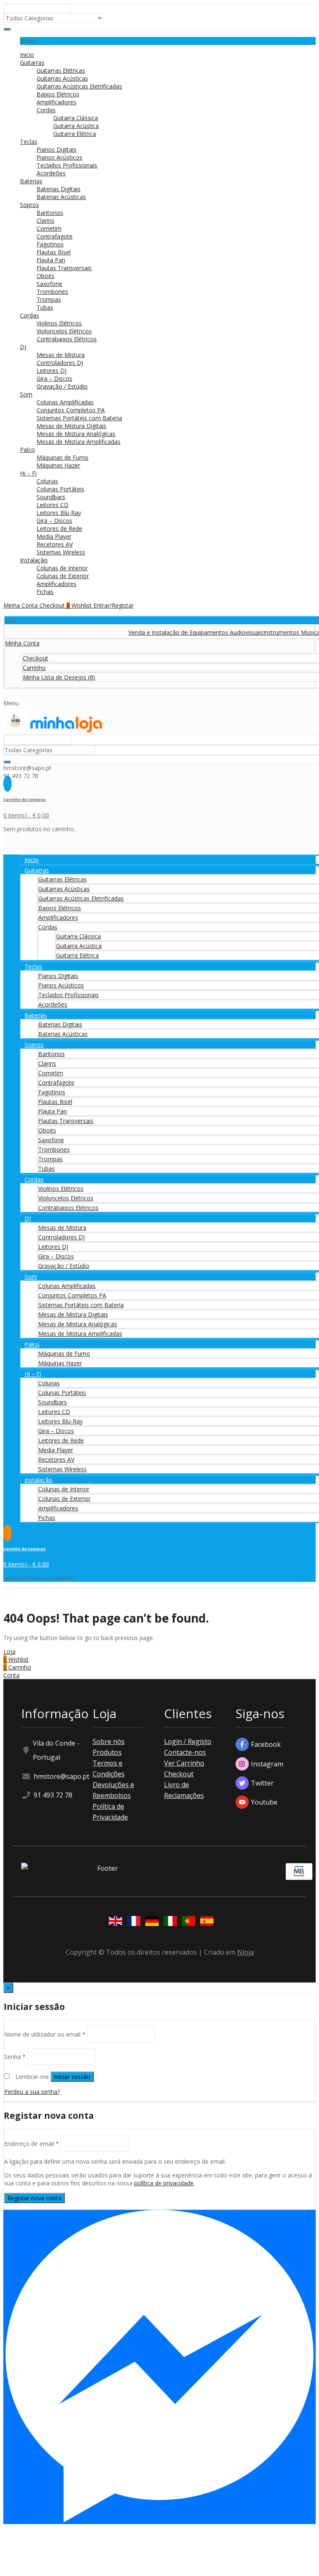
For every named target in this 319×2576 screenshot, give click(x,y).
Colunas (47, 481)
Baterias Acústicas (61, 197)
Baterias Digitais (59, 189)
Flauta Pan (51, 260)
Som (26, 394)
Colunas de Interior (62, 568)
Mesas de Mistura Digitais (71, 426)
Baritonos (50, 213)
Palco (27, 449)
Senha (15, 2056)
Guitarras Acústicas (62, 78)
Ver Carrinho (184, 1763)
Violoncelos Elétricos (64, 331)
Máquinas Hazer (58, 465)
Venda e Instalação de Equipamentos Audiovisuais (177, 632)
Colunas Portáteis (60, 489)
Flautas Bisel (54, 252)
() (59, 677)
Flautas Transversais (64, 268)
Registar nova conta (34, 2198)
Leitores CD (53, 505)
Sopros (29, 205)
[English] (114, 1922)
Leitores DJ (52, 371)
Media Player (54, 536)
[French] (132, 1922)
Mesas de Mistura (61, 355)
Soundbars (51, 497)
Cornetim (49, 228)
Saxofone (49, 284)
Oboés (45, 276)
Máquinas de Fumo (63, 457)
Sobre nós (109, 1741)
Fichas (45, 592)
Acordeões (51, 173)
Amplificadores (56, 102)
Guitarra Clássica (76, 118)
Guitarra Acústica (76, 126)
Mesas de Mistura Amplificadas (79, 442)
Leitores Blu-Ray (59, 513)
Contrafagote (55, 236)
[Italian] (169, 1922)
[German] (150, 1922)
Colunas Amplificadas (65, 402)
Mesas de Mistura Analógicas (76, 434)
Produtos (107, 1752)
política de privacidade (164, 2183)
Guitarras (32, 63)
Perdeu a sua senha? (32, 2092)
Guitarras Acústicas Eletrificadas (79, 86)
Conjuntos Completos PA (71, 410)
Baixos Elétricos (58, 94)
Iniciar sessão (72, 2077)
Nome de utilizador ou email (45, 2034)
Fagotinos (50, 244)
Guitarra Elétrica (75, 134)
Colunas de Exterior (63, 576)
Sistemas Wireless (61, 552)
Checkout (179, 1774)
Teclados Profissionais (67, 165)
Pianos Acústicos (59, 157)
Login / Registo (188, 1741)
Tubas (45, 307)
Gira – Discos (54, 378)
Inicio (27, 55)
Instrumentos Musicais (274, 632)
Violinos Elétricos (59, 323)
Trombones (52, 292)
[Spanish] (205, 1922)
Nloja (245, 1952)
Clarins (45, 220)
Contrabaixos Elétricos (67, 339)
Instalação (34, 560)
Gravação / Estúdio (62, 386)
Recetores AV (55, 544)
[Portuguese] (187, 1922)
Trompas (49, 299)
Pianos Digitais (56, 149)
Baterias (31, 181)
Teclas (29, 142)
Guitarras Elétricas (61, 70)
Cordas (46, 110)
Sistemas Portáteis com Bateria (79, 418)
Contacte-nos (185, 1752)
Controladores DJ (60, 363)
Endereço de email (32, 2143)
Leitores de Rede (59, 528)
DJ (23, 347)
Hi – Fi (28, 473)
